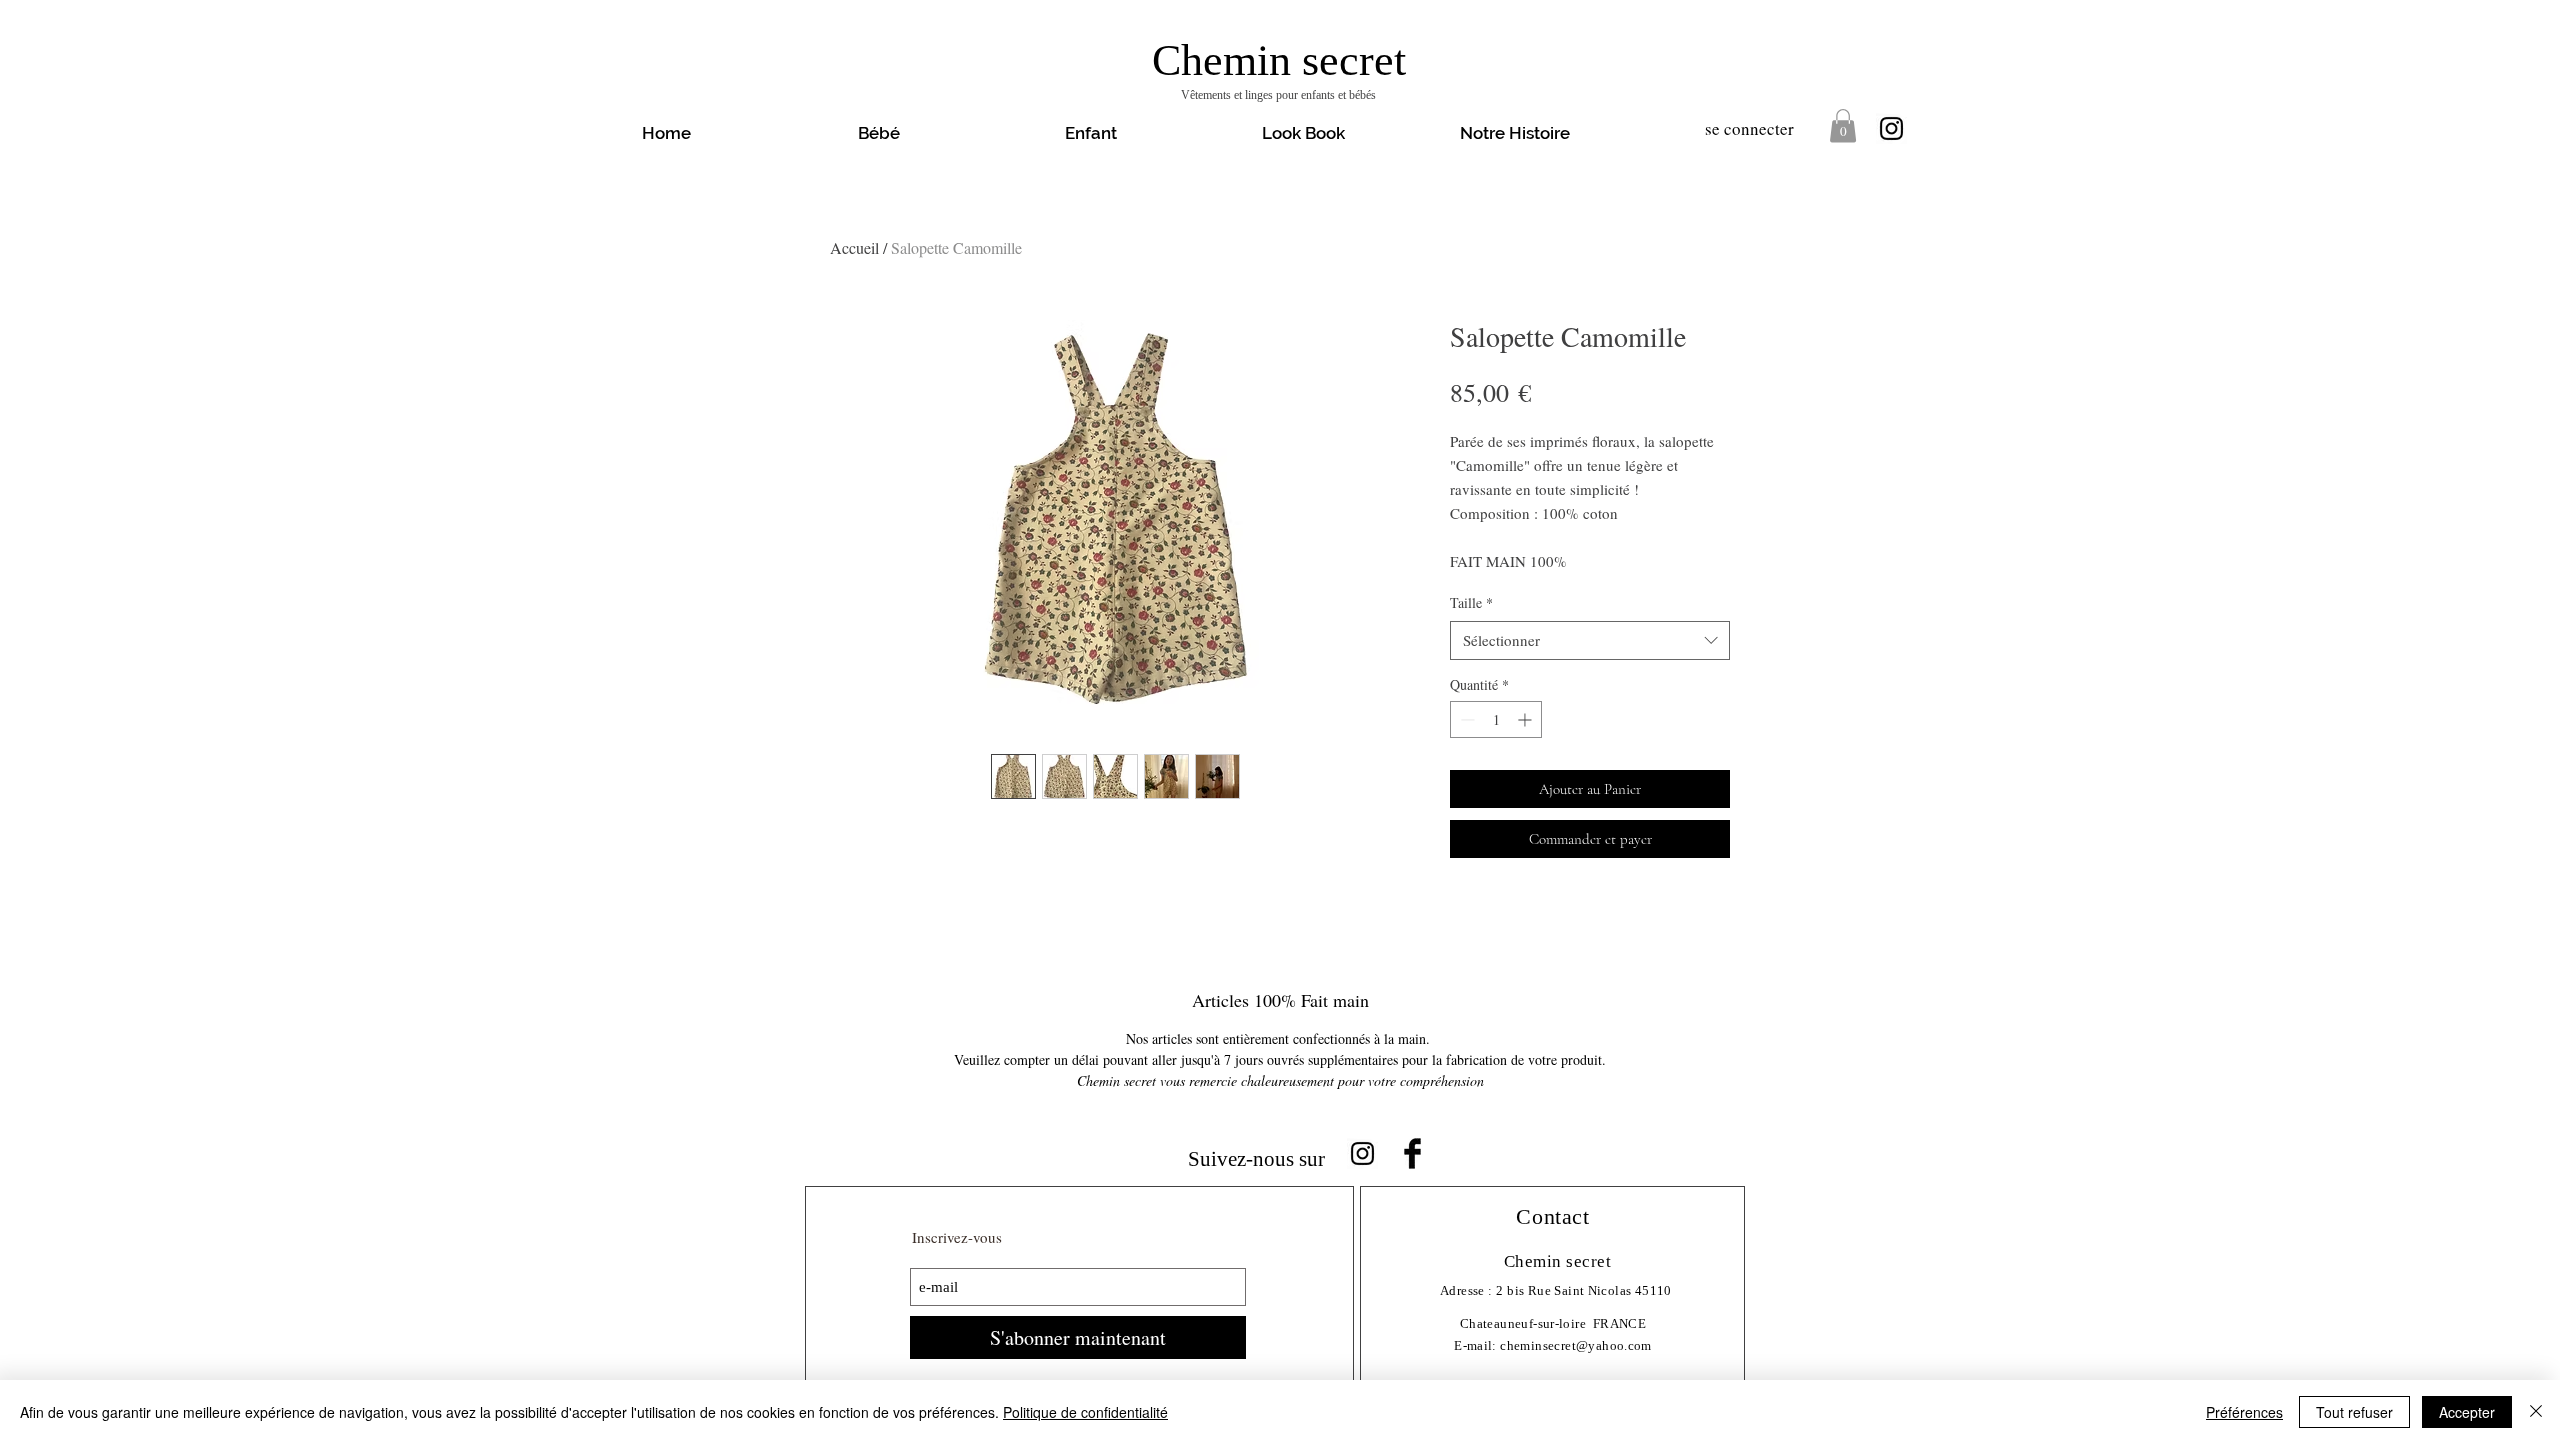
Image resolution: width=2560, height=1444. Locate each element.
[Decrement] (1465, 719)
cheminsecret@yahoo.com (1576, 1345)
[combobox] (1590, 640)
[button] (1303, 133)
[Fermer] (2536, 1412)
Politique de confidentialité (1085, 1412)
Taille (1471, 602)
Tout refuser (2354, 1412)
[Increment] (1526, 719)
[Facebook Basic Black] (1412, 1153)
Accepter (2467, 1412)
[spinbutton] (1496, 719)
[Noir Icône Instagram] (1891, 128)
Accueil (854, 247)
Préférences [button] (2244, 1412)
